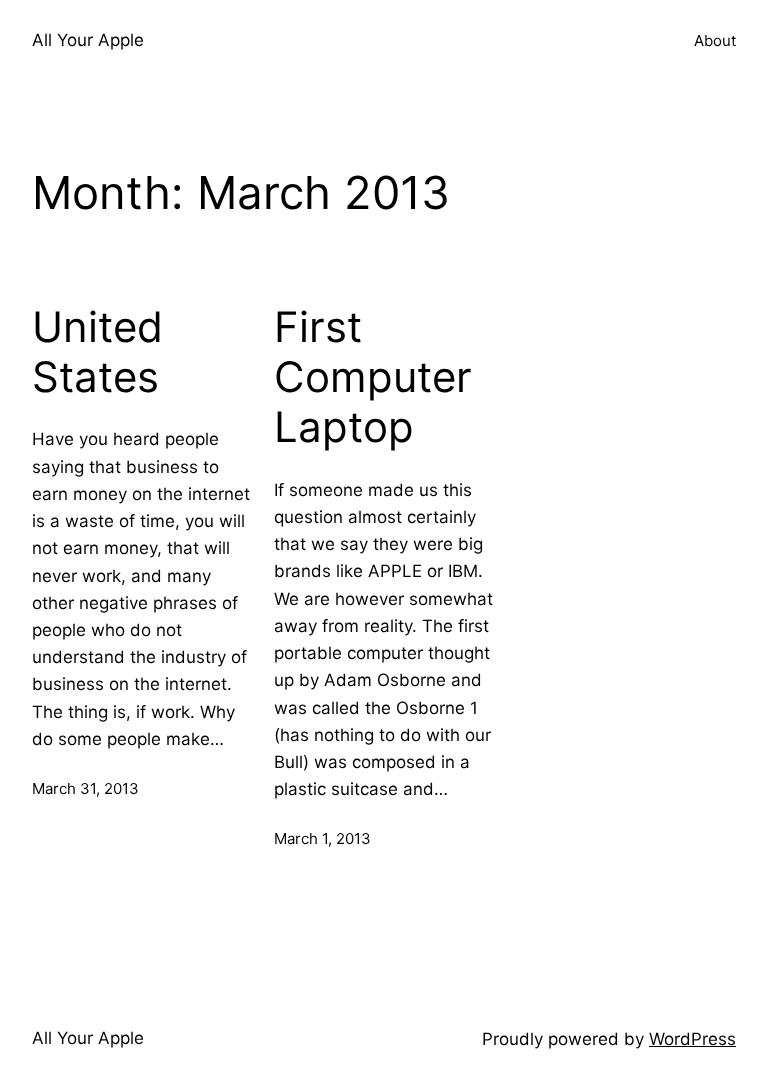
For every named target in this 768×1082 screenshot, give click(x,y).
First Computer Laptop (373, 377)
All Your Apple (88, 40)
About (715, 40)
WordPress (692, 1039)
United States (97, 352)
